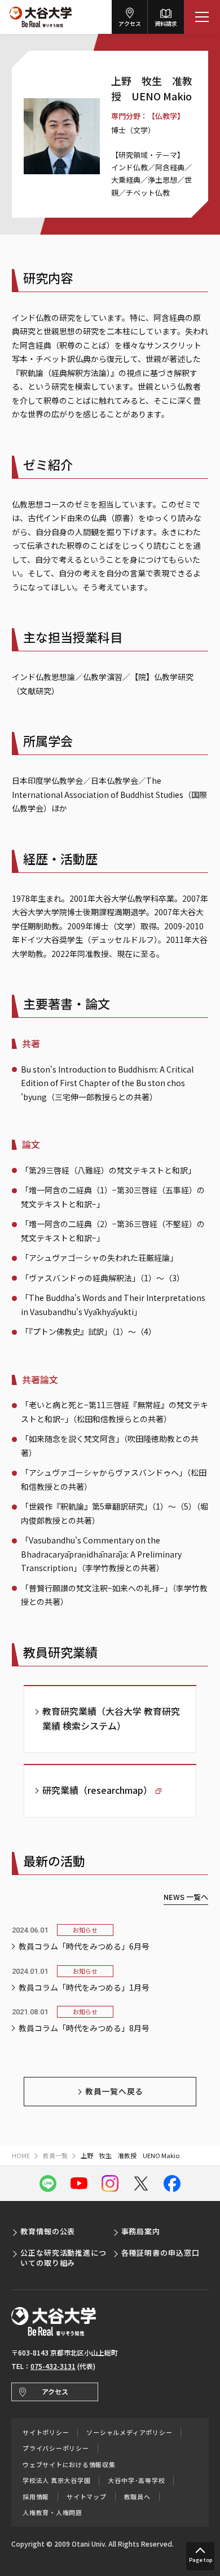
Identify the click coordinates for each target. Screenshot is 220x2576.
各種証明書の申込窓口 (160, 2253)
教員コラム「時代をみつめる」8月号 (84, 2028)
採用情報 (36, 2497)
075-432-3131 (53, 2366)
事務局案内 (141, 2231)
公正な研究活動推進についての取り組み (63, 2258)
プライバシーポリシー (56, 2448)
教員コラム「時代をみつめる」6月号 (84, 1946)
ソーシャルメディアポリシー (129, 2432)
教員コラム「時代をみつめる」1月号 (84, 1987)
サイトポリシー (46, 2432)
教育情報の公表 (48, 2231)
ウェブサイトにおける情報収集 (69, 2465)
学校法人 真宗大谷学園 (56, 2480)
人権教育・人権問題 (52, 2513)
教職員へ (137, 2497)
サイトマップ (87, 2497)
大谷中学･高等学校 (136, 2480)
